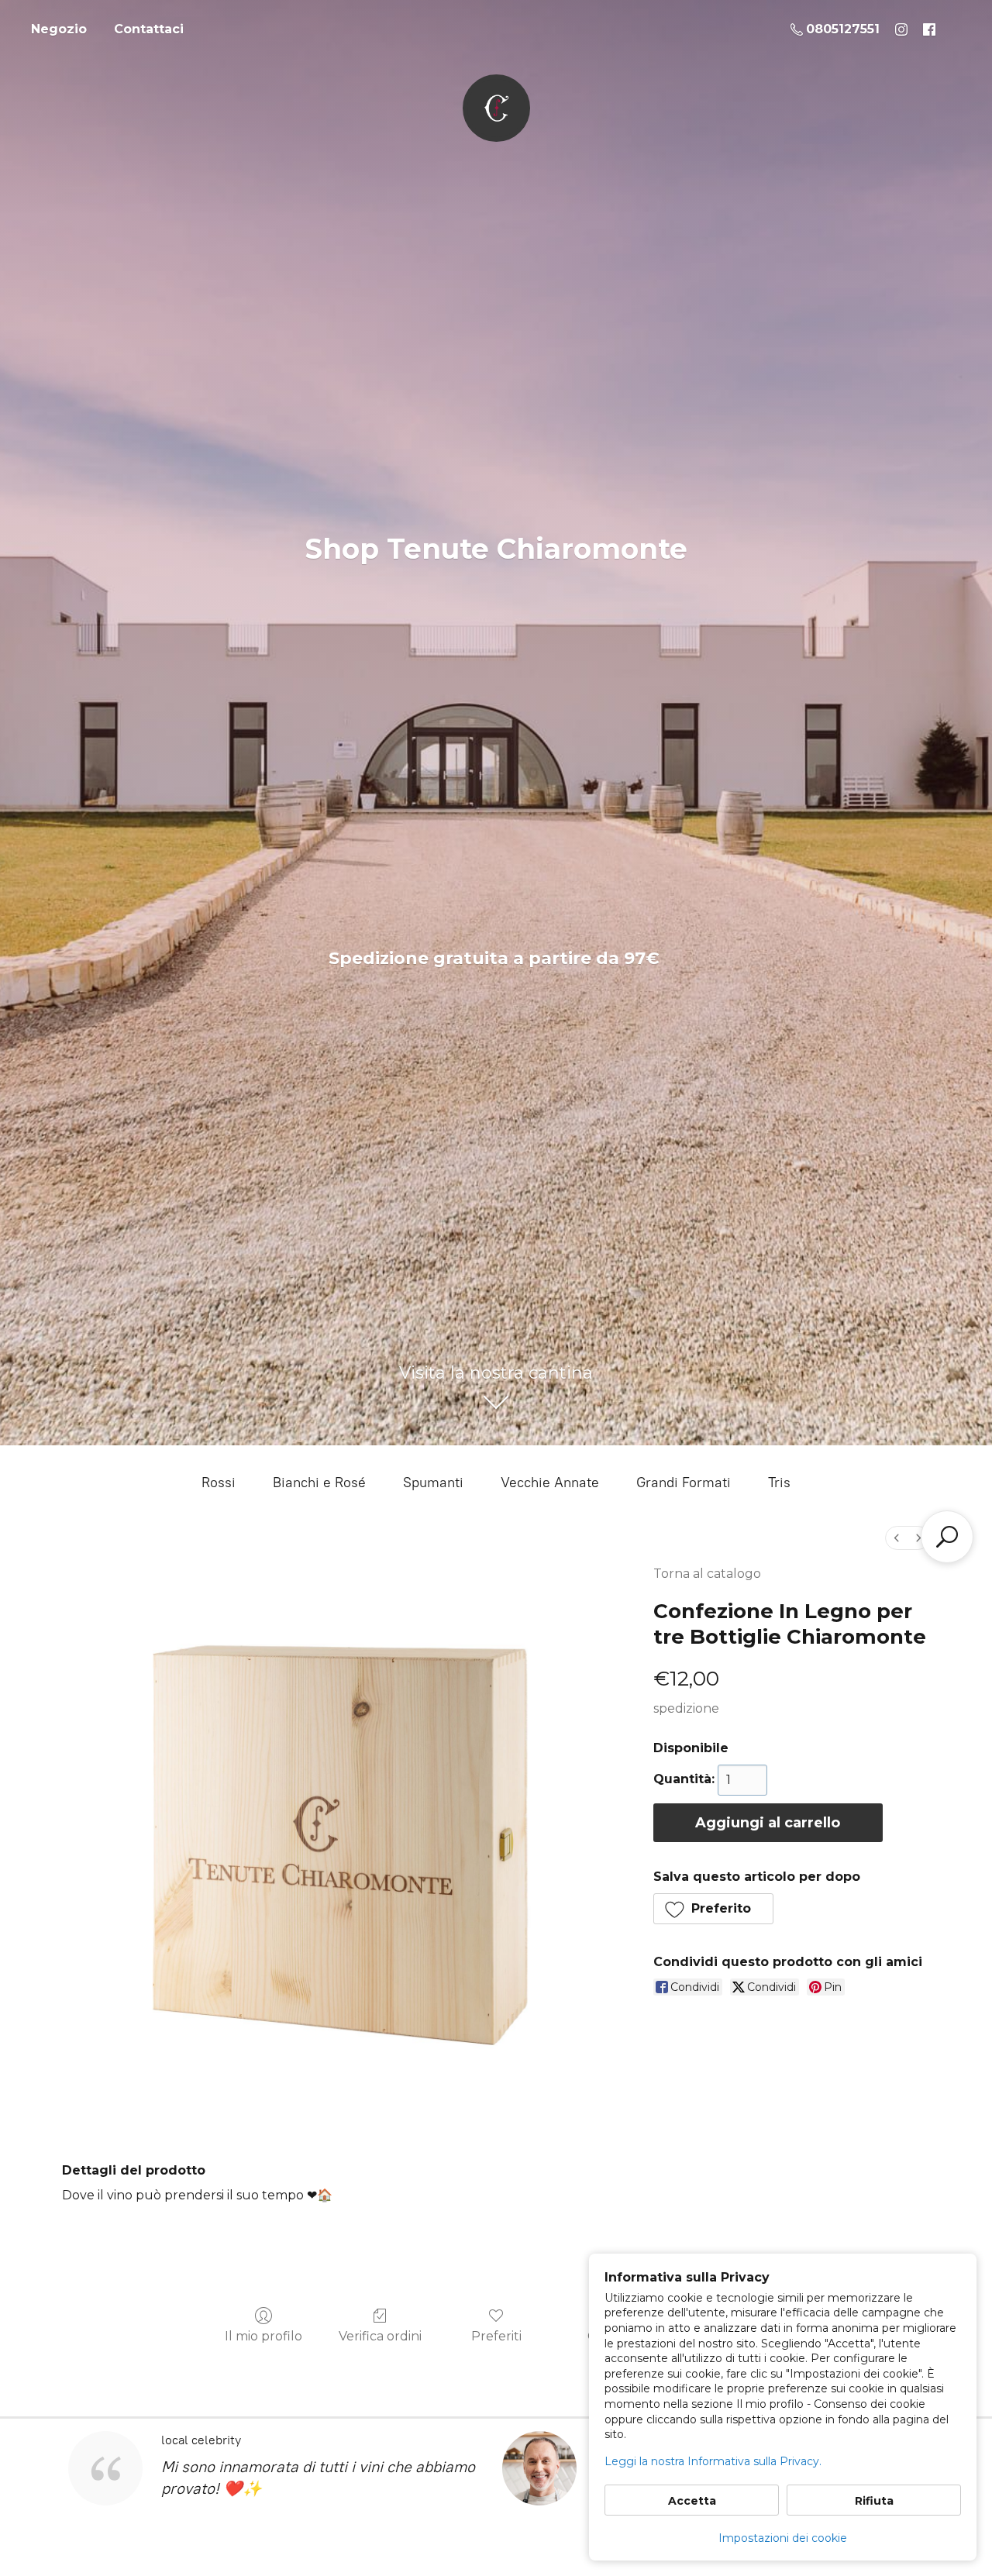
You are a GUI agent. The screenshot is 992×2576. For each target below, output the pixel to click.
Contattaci (149, 29)
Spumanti (433, 1483)
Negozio (59, 29)
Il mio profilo (263, 2336)
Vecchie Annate (550, 1483)
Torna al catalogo (707, 1574)
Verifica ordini (380, 2336)
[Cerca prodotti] (947, 1537)
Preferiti (496, 2336)
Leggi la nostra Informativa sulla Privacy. (713, 2461)
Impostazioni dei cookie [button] (783, 2538)
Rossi (219, 1483)
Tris (779, 1483)
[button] (714, 1909)
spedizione (686, 1708)
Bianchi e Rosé (319, 1483)
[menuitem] (897, 1538)
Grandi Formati (684, 1483)
